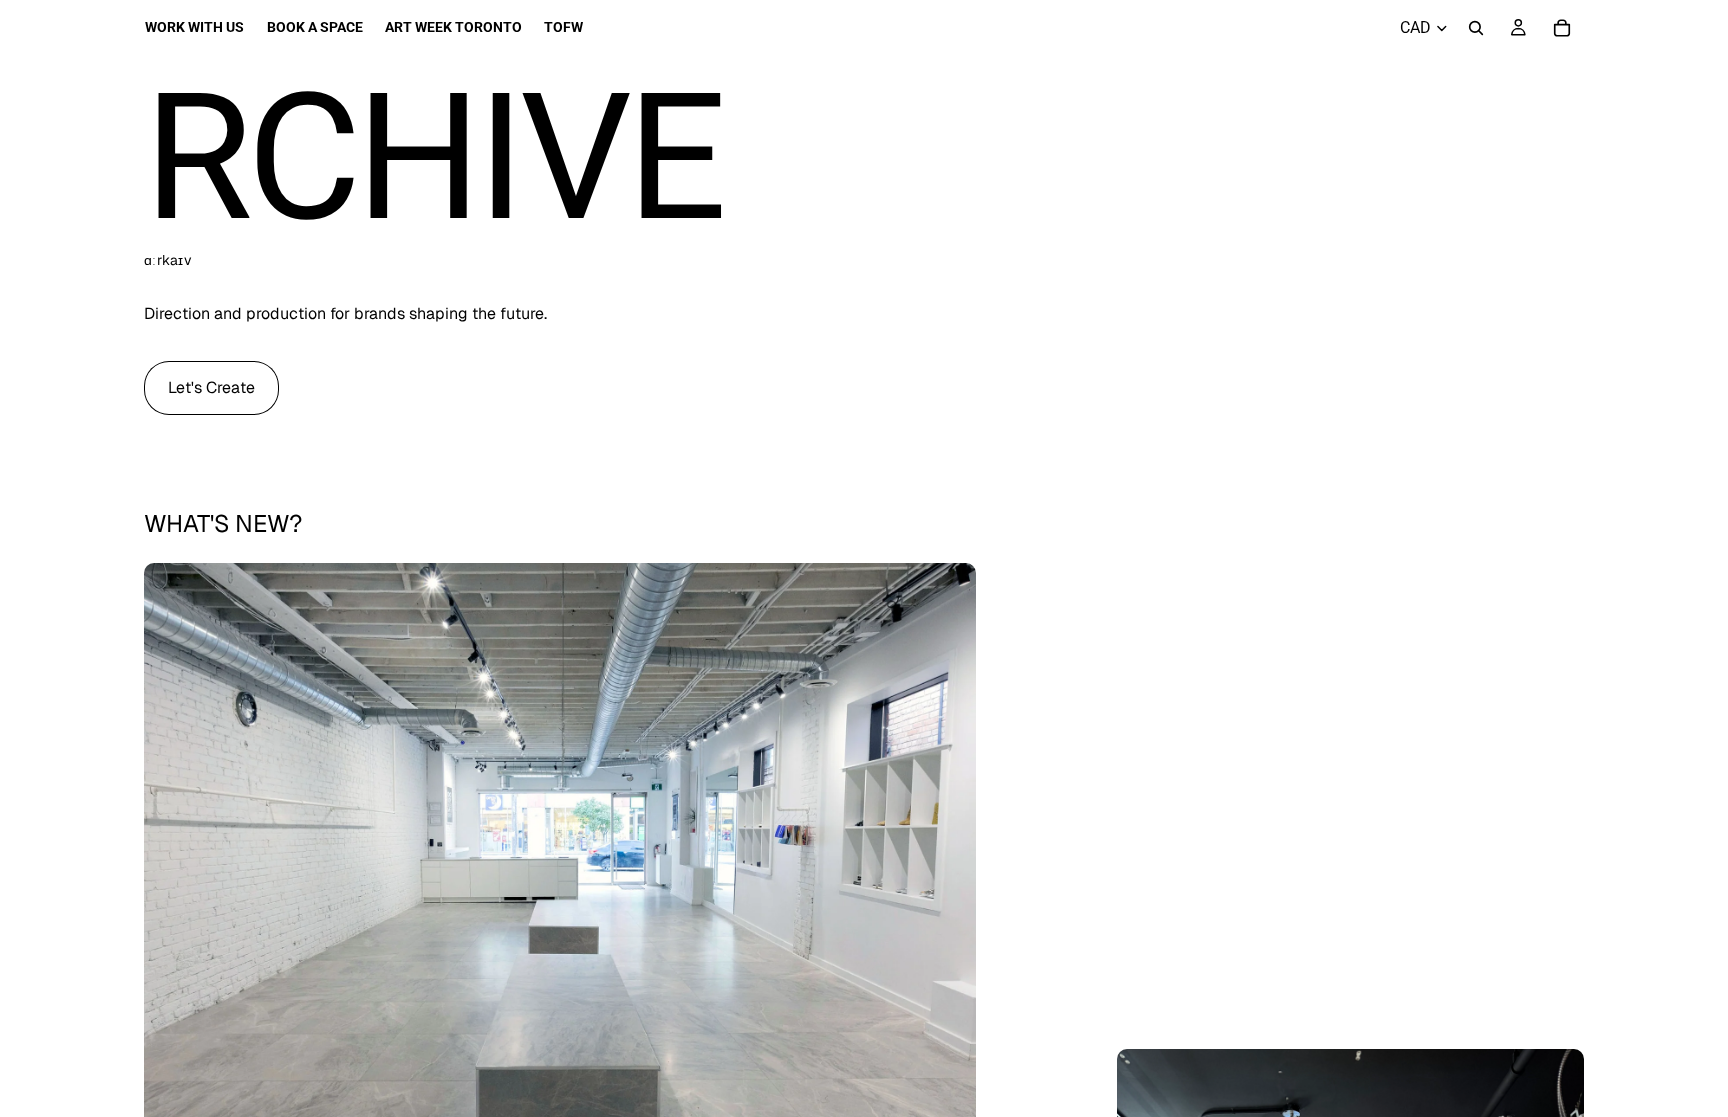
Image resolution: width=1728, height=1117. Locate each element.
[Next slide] (946, 893)
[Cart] (1562, 28)
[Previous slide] (174, 893)
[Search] (1476, 28)
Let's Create (211, 387)
